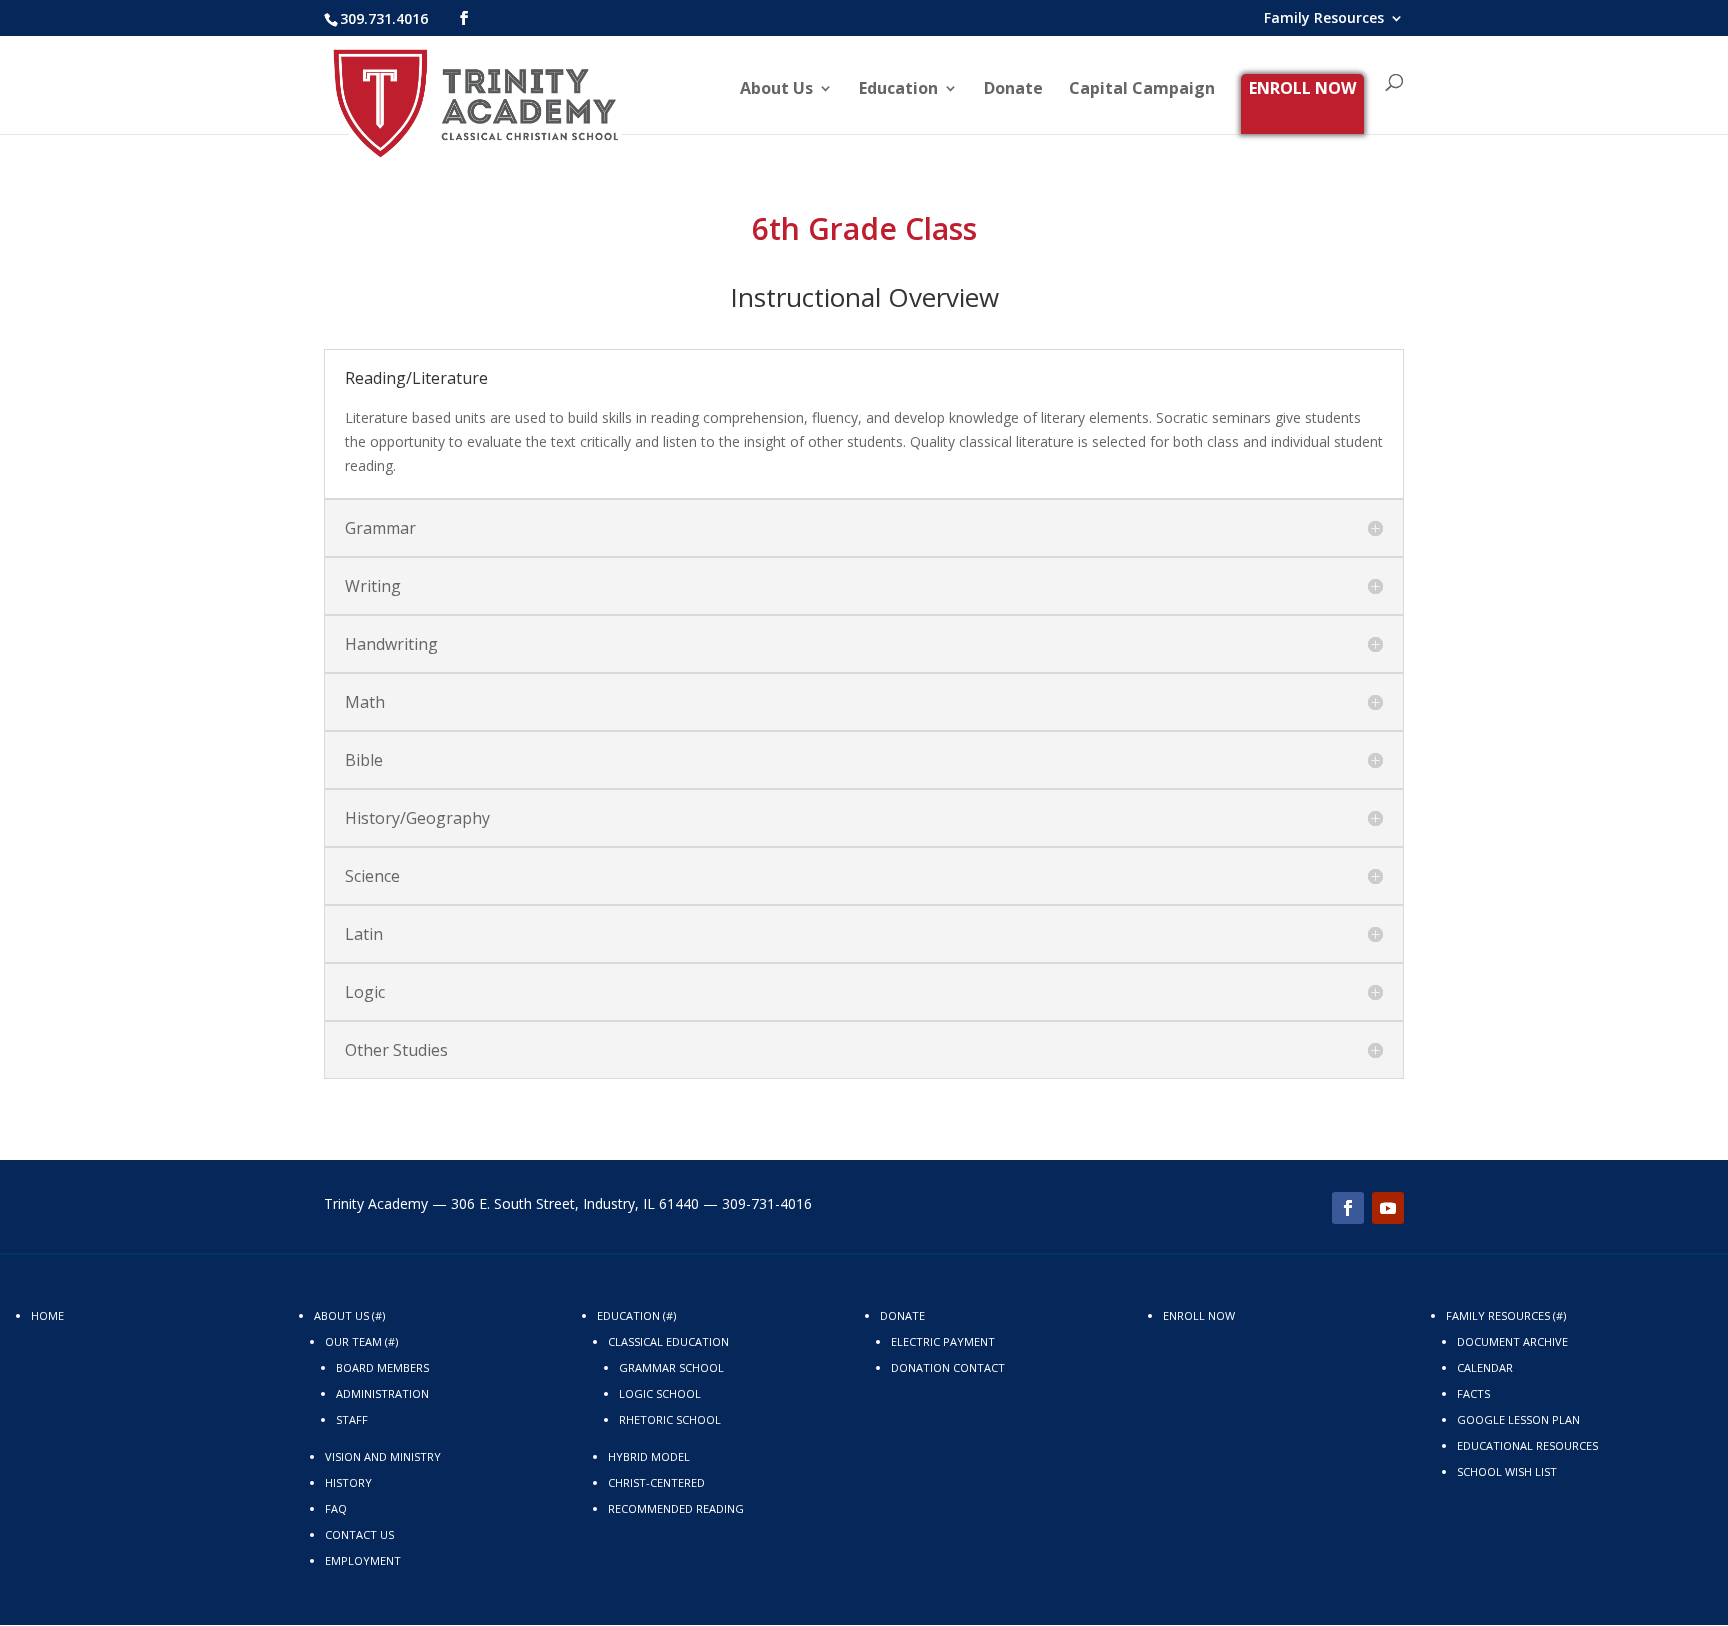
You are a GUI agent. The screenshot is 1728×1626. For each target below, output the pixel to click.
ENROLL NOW (1302, 88)
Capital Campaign (1142, 89)
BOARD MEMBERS (382, 1367)
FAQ (336, 1508)
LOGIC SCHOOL (660, 1393)
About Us (776, 89)
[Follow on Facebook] (1348, 1208)
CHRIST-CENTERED (656, 1482)
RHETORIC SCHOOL (670, 1419)
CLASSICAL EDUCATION (668, 1341)
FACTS (1473, 1393)
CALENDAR (1485, 1367)
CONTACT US (359, 1534)
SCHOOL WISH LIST (1507, 1471)
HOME (47, 1315)
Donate (1013, 89)
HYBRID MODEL (649, 1456)
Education (898, 89)
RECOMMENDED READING (676, 1508)
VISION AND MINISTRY (383, 1456)
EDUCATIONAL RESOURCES (1527, 1445)
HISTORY (348, 1482)
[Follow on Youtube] (1388, 1208)
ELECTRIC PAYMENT (943, 1341)
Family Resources (1324, 19)
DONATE (902, 1315)
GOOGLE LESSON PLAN (1518, 1419)
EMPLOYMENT (363, 1560)
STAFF (352, 1419)
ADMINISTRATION (382, 1393)
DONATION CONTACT (948, 1367)
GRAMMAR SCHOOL (671, 1367)
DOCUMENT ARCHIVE (1512, 1341)
